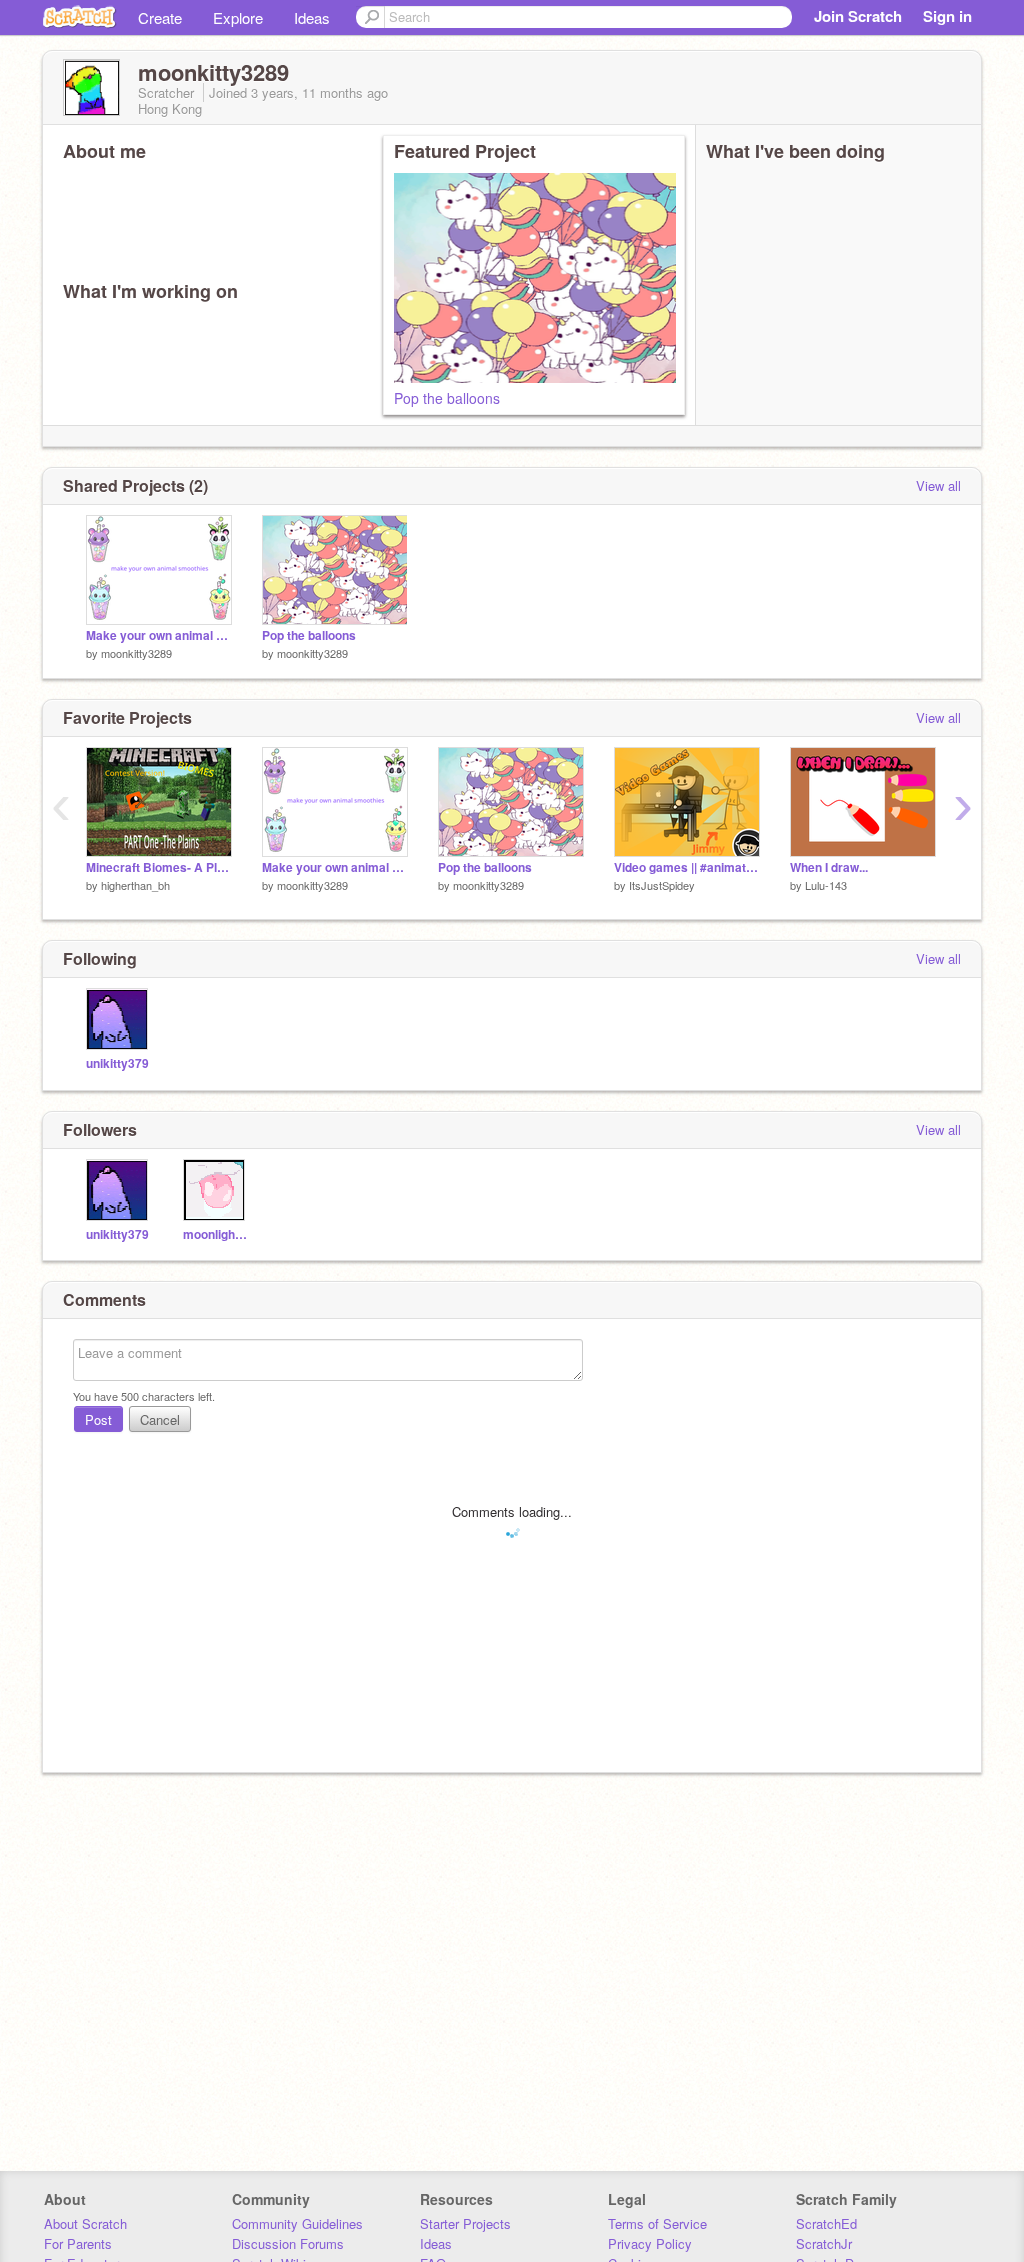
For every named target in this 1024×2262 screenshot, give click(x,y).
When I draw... (829, 867)
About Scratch (85, 2223)
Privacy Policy (650, 2243)
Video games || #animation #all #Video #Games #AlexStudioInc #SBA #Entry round (687, 867)
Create (160, 17)
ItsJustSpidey (662, 885)
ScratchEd (826, 2223)
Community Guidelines (297, 2223)
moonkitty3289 (136, 653)
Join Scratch (858, 16)
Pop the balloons (447, 398)
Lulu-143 (826, 885)
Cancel (160, 1419)
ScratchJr (824, 2243)
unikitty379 (117, 1063)
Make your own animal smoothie (159, 635)
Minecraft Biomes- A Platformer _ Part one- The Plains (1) (159, 867)
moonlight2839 (216, 1234)
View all (938, 485)
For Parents (78, 2243)
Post (98, 1419)
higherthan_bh (135, 885)
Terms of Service (657, 2223)
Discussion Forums (288, 2243)
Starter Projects (465, 2223)
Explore (238, 17)
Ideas (312, 17)
